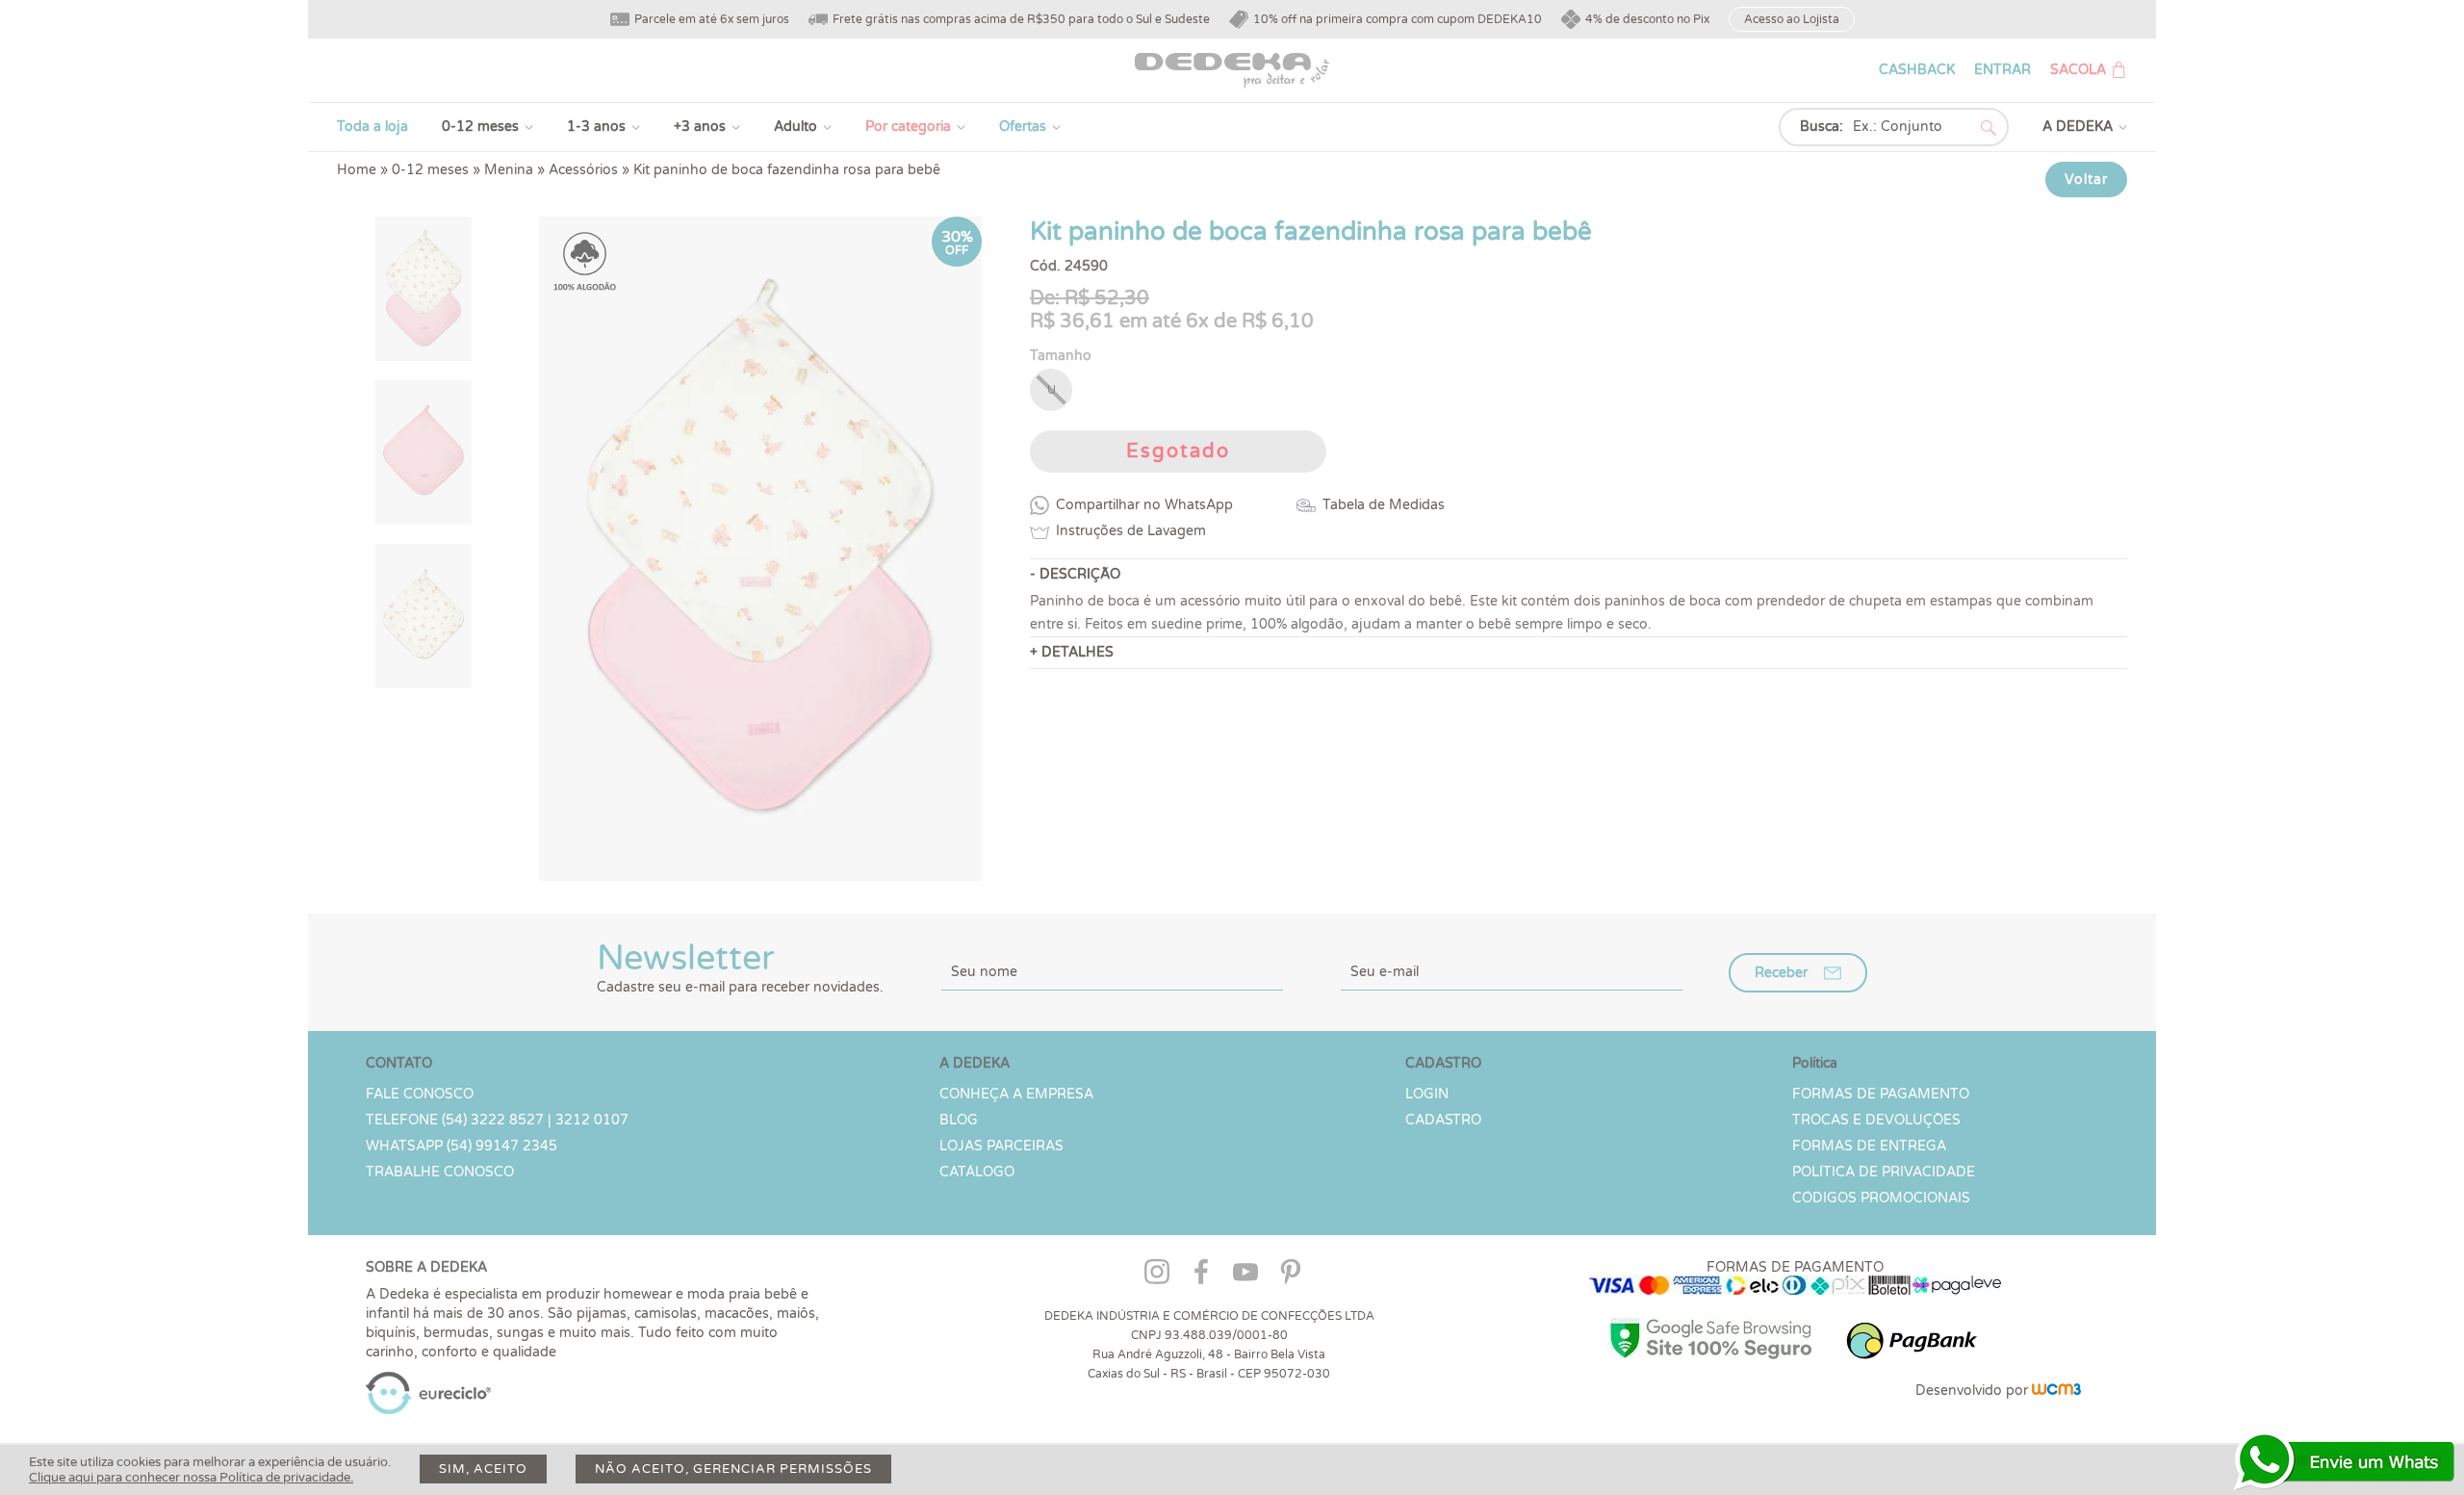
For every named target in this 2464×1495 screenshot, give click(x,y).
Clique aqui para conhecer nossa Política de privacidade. (191, 1478)
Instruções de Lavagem (1131, 531)
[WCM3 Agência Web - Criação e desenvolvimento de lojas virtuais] (2056, 1391)
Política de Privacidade (1884, 1172)
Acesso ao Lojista (1792, 19)
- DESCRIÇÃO (1075, 574)
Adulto (796, 127)
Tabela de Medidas (1384, 505)
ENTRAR (2002, 70)
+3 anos (700, 127)
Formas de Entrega (1869, 1146)
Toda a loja (372, 127)
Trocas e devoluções (1876, 1120)
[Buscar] (1989, 128)
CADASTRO (1443, 1120)
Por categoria (908, 127)
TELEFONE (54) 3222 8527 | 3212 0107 (497, 1120)
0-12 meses (480, 127)
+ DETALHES (1072, 652)
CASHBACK (1917, 70)
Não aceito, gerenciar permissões (733, 1469)
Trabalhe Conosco (440, 1172)
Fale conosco (420, 1094)
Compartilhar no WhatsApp (1144, 505)
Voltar (2086, 180)
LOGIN (1427, 1094)
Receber (1781, 973)
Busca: (1822, 127)
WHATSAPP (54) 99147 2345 (462, 1146)
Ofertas (1023, 127)
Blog (959, 1120)
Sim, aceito (483, 1469)
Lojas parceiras (1001, 1146)
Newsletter (740, 967)
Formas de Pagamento (1881, 1094)
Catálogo (977, 1172)
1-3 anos (596, 127)
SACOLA (2078, 70)
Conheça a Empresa (1016, 1094)
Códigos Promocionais (1881, 1198)
